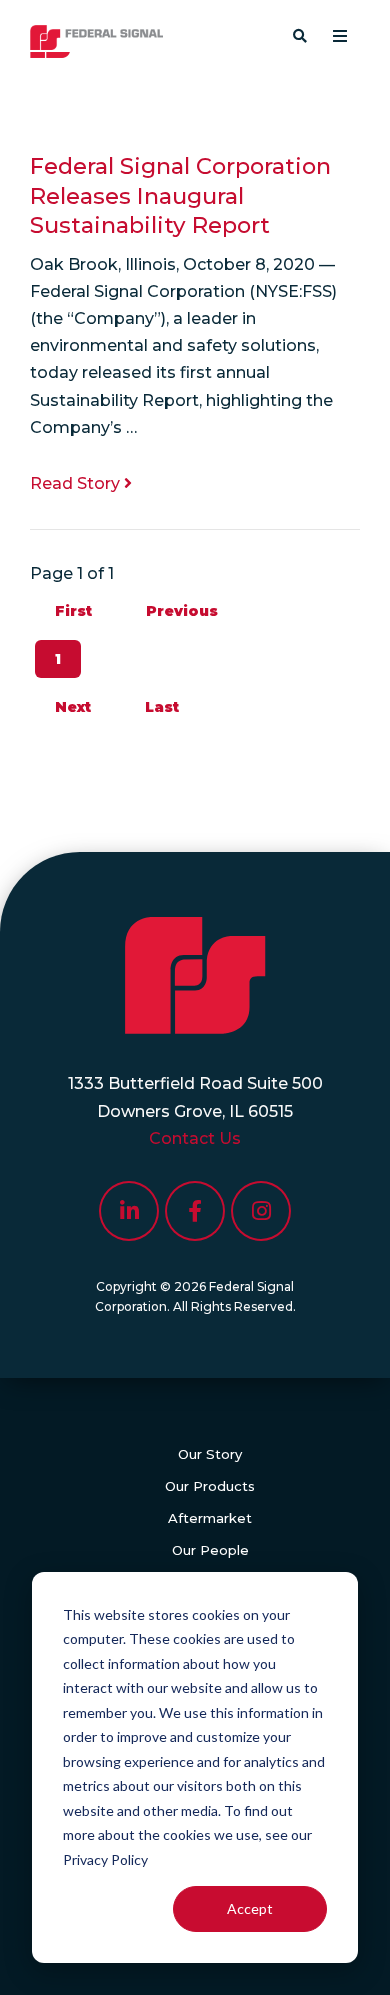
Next (73, 707)
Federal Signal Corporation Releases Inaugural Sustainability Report (180, 195)
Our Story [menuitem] (210, 1454)
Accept (250, 1908)
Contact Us (195, 1138)
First (73, 611)
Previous (182, 611)
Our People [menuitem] (210, 1550)
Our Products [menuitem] (210, 1486)
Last (162, 707)
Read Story (77, 483)
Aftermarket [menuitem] (210, 1518)
